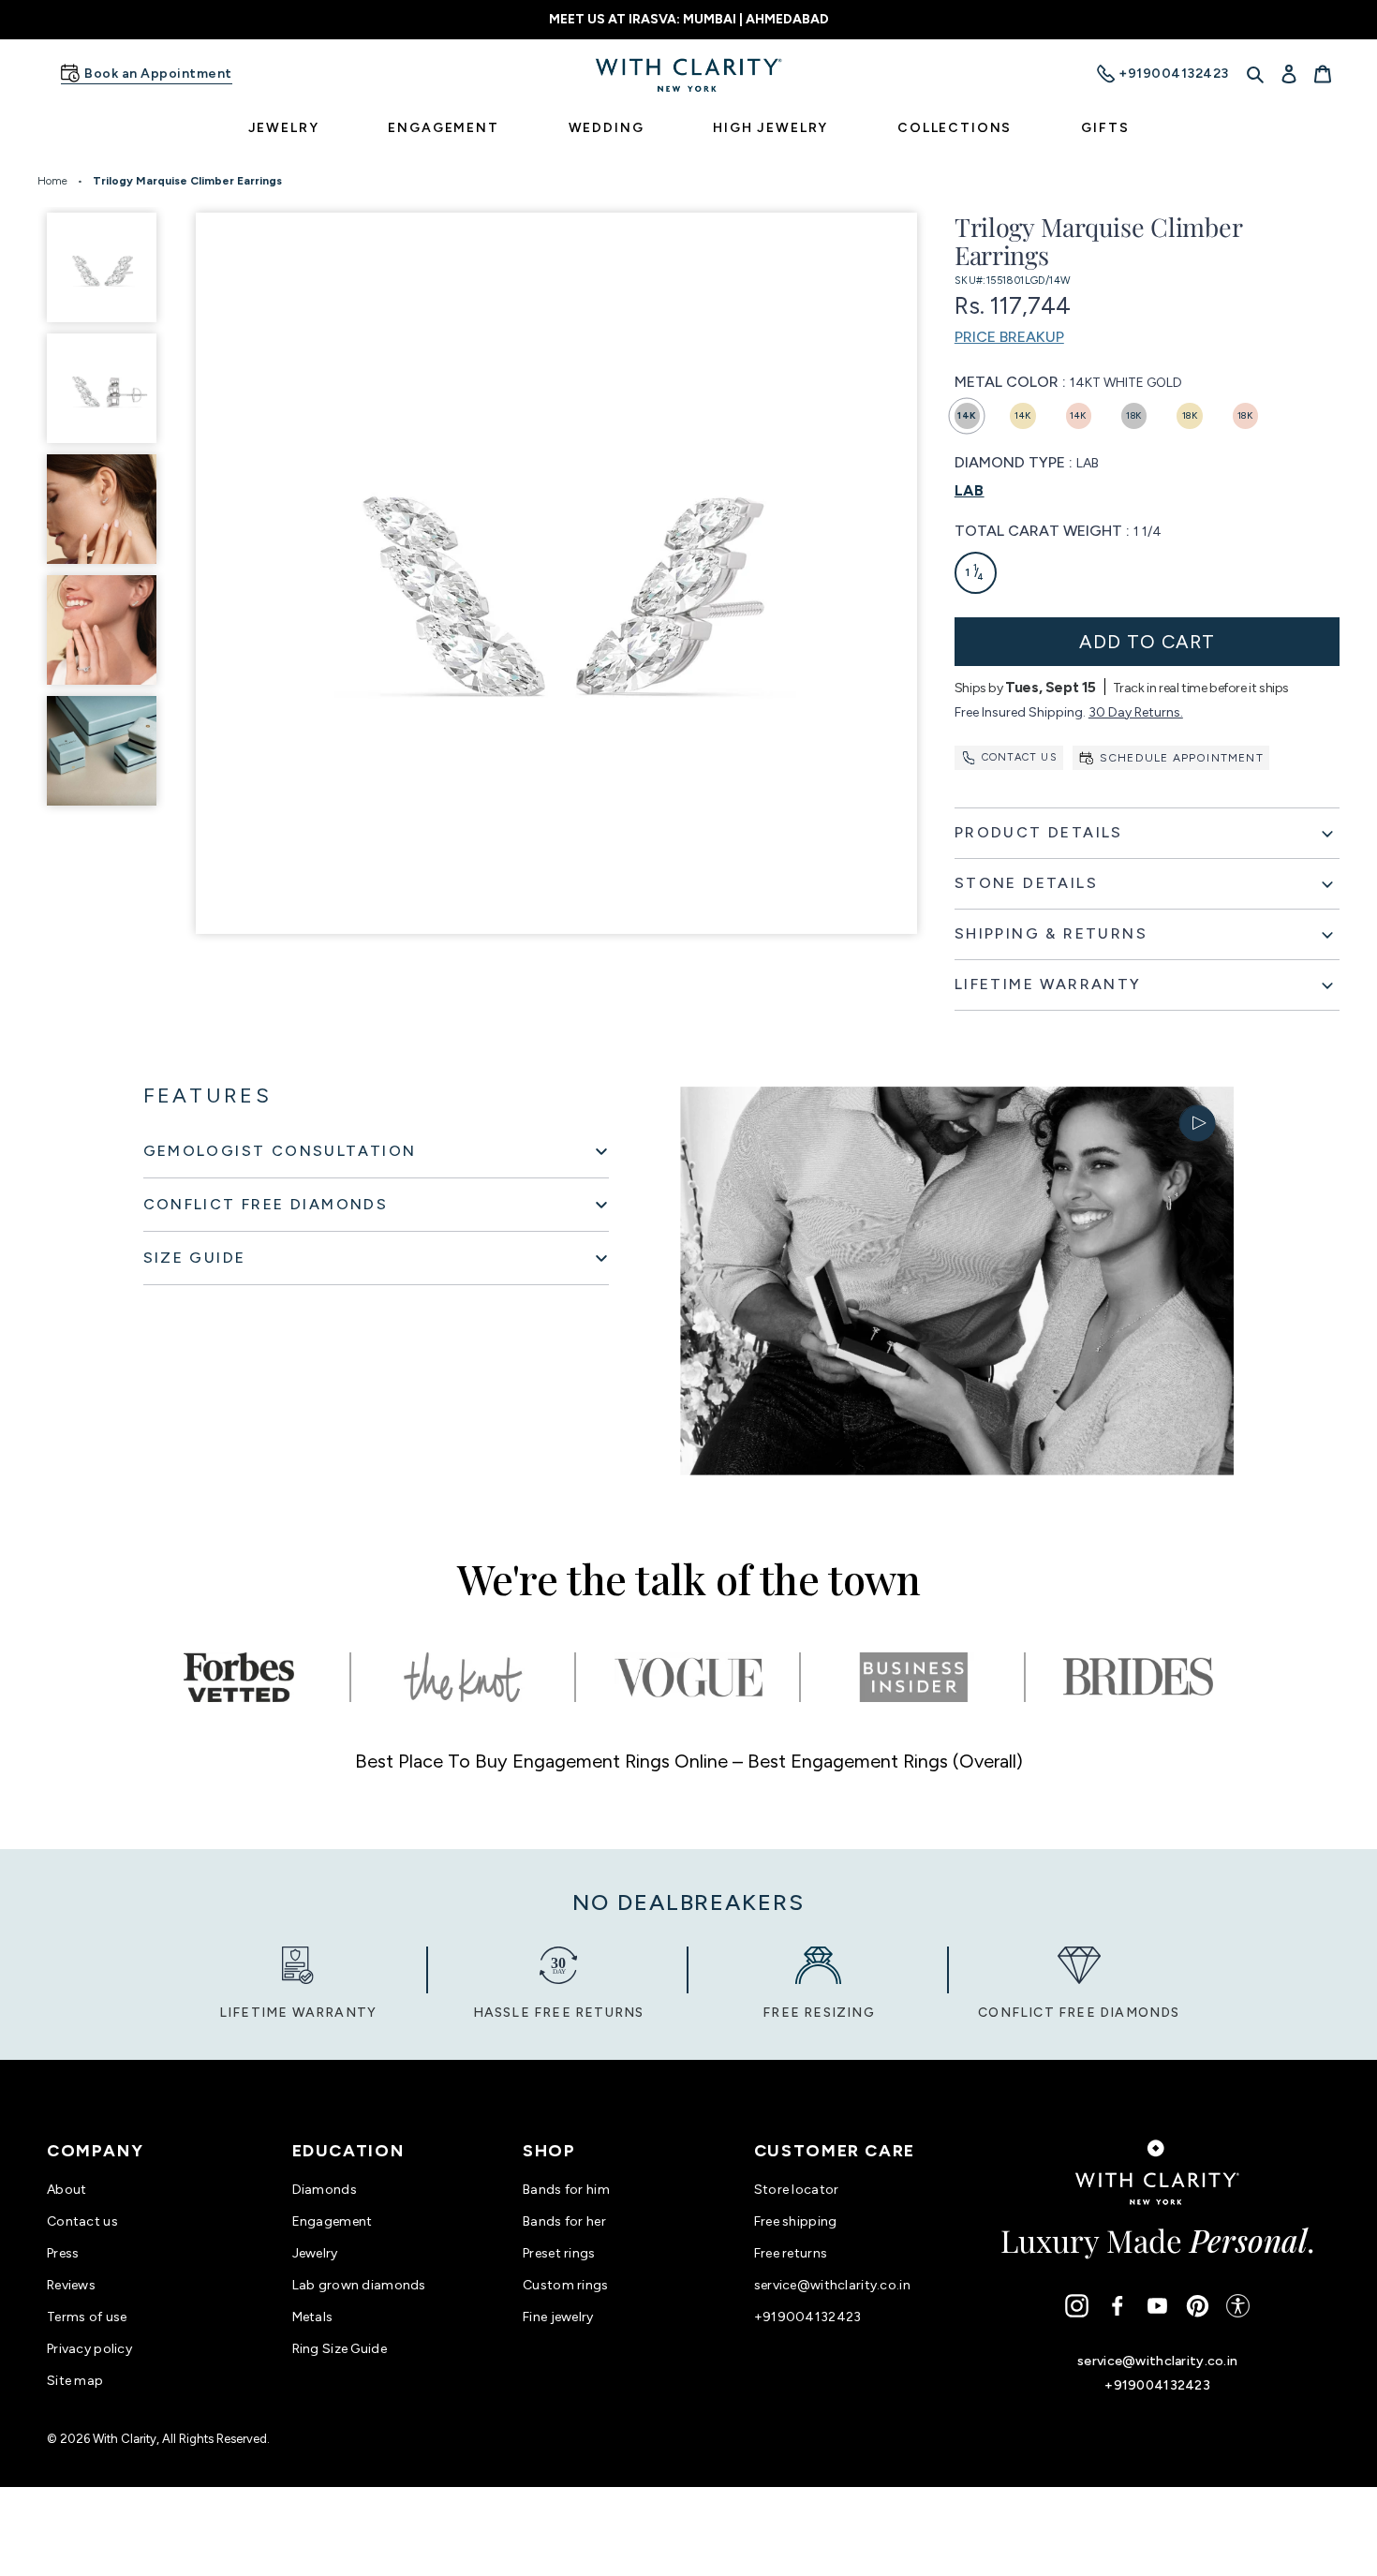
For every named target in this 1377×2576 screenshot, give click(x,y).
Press (63, 2253)
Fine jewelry (558, 2317)
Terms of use (87, 2317)
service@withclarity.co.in (832, 2285)
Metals (313, 2317)
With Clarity (125, 2439)
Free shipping (796, 2221)
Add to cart (1147, 642)
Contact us (1020, 757)
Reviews (71, 2285)
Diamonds (325, 2190)
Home (52, 181)
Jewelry (315, 2253)
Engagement (333, 2221)
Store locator (797, 2190)
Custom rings (565, 2285)
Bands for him (566, 2190)
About (67, 2190)
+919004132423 (808, 2317)
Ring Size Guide (340, 2349)
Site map (75, 2381)
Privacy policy (89, 2349)
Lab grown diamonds (359, 2285)
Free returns (791, 2253)
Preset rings (559, 2253)
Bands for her (564, 2221)
